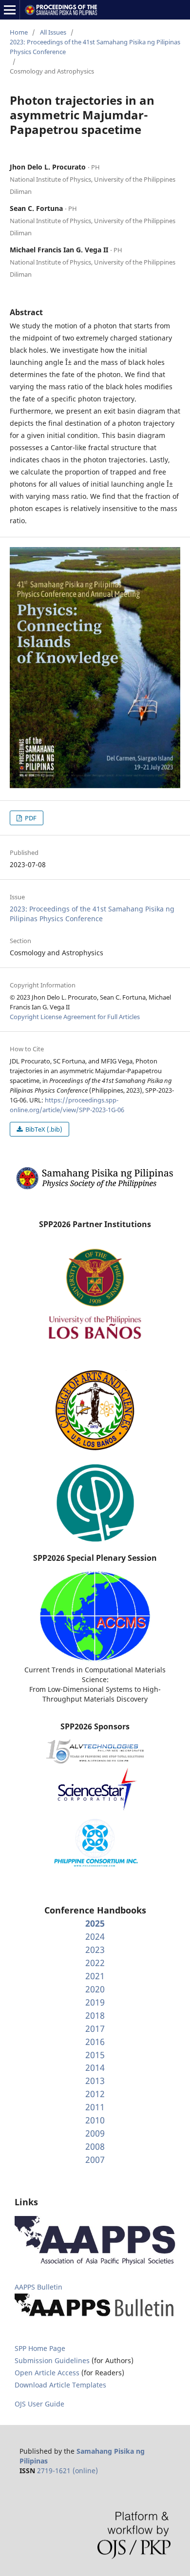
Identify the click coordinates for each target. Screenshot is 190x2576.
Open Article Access (47, 2373)
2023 (95, 1950)
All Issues (53, 32)
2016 (95, 2042)
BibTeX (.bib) (43, 1129)
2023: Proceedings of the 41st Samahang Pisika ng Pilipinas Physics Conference (95, 47)
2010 (95, 2120)
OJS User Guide (39, 2404)
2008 (95, 2146)
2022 (95, 1963)
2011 (95, 2107)
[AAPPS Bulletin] (95, 2317)
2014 (95, 2067)
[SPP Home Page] (95, 1188)
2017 (95, 2028)
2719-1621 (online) (67, 2471)
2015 (95, 2055)
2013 (95, 2081)
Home (19, 32)
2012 (95, 2094)
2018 (95, 2015)
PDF (30, 818)
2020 (95, 1989)
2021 (95, 1976)
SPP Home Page (40, 2348)
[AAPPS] (95, 2263)
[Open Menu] (10, 10)
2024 (95, 1936)
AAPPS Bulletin (38, 2287)
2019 (95, 2002)
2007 (95, 2159)
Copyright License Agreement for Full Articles (75, 1017)
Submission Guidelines (53, 2360)
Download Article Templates (60, 2385)
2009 (95, 2133)
